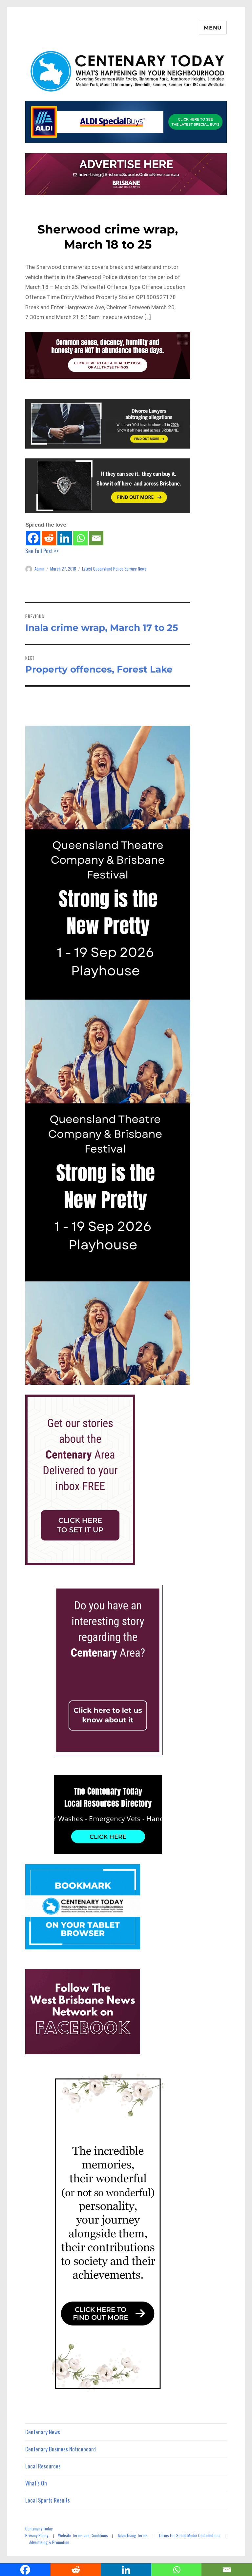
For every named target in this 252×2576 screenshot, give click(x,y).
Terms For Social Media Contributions (189, 2535)
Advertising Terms (133, 2535)
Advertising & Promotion (49, 2542)
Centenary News (43, 2432)
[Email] (96, 538)
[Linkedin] (65, 538)
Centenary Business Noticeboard (61, 2449)
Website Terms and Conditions (83, 2535)
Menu (213, 28)
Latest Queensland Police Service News (114, 569)
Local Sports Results (48, 2500)
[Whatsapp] (80, 538)
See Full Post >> (42, 551)
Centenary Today (39, 2528)
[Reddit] (49, 538)
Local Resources (43, 2466)
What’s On (36, 2483)
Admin (39, 569)
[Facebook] (33, 538)
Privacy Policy (37, 2535)
